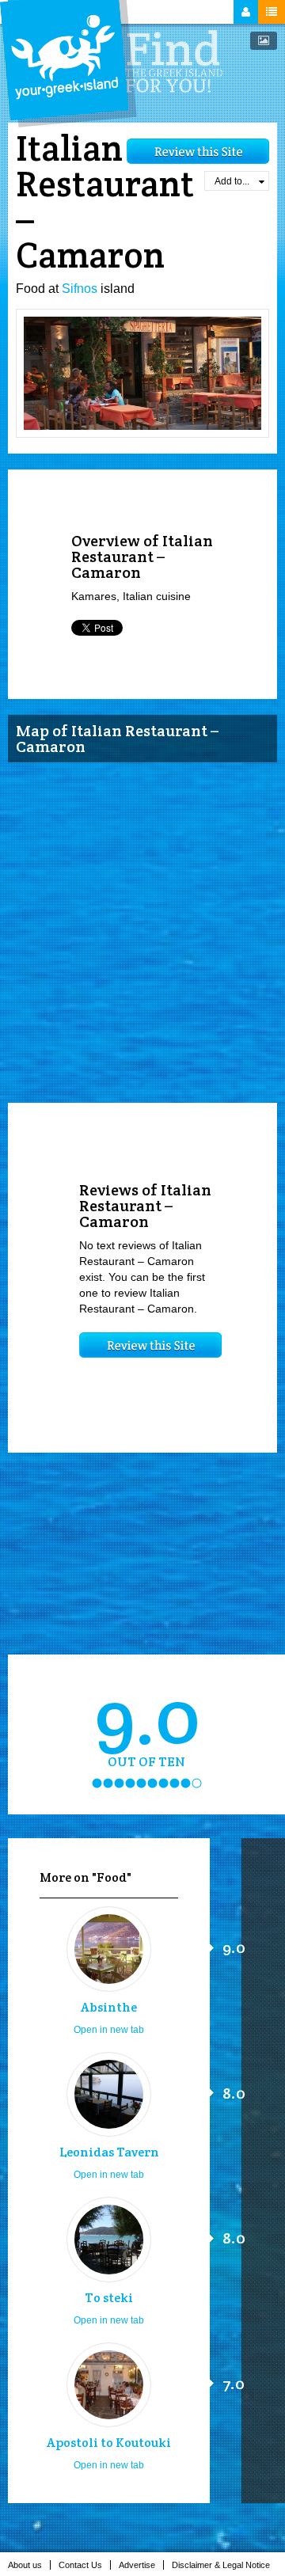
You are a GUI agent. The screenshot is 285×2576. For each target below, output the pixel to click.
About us (25, 2565)
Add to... (232, 181)
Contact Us (80, 2565)
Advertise (137, 2565)
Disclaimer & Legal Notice (221, 2565)
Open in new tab (109, 2030)
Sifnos (80, 289)
